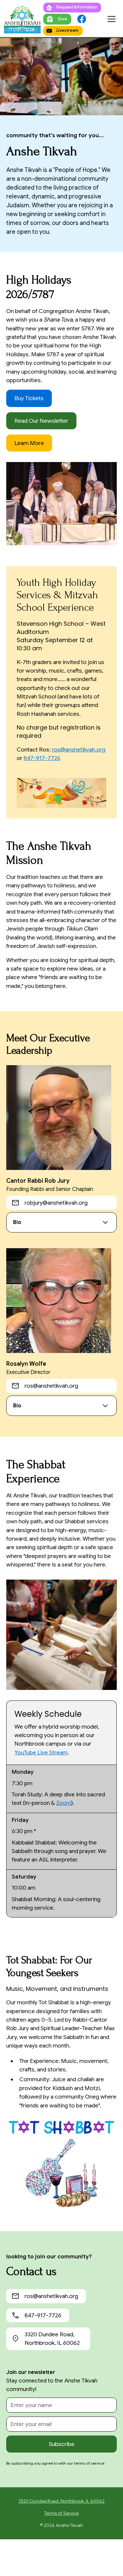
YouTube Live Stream (41, 1752)
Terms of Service (61, 2513)
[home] (22, 19)
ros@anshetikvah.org (79, 750)
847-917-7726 (42, 758)
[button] (112, 19)
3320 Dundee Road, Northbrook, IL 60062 (62, 2501)
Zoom (64, 1803)
